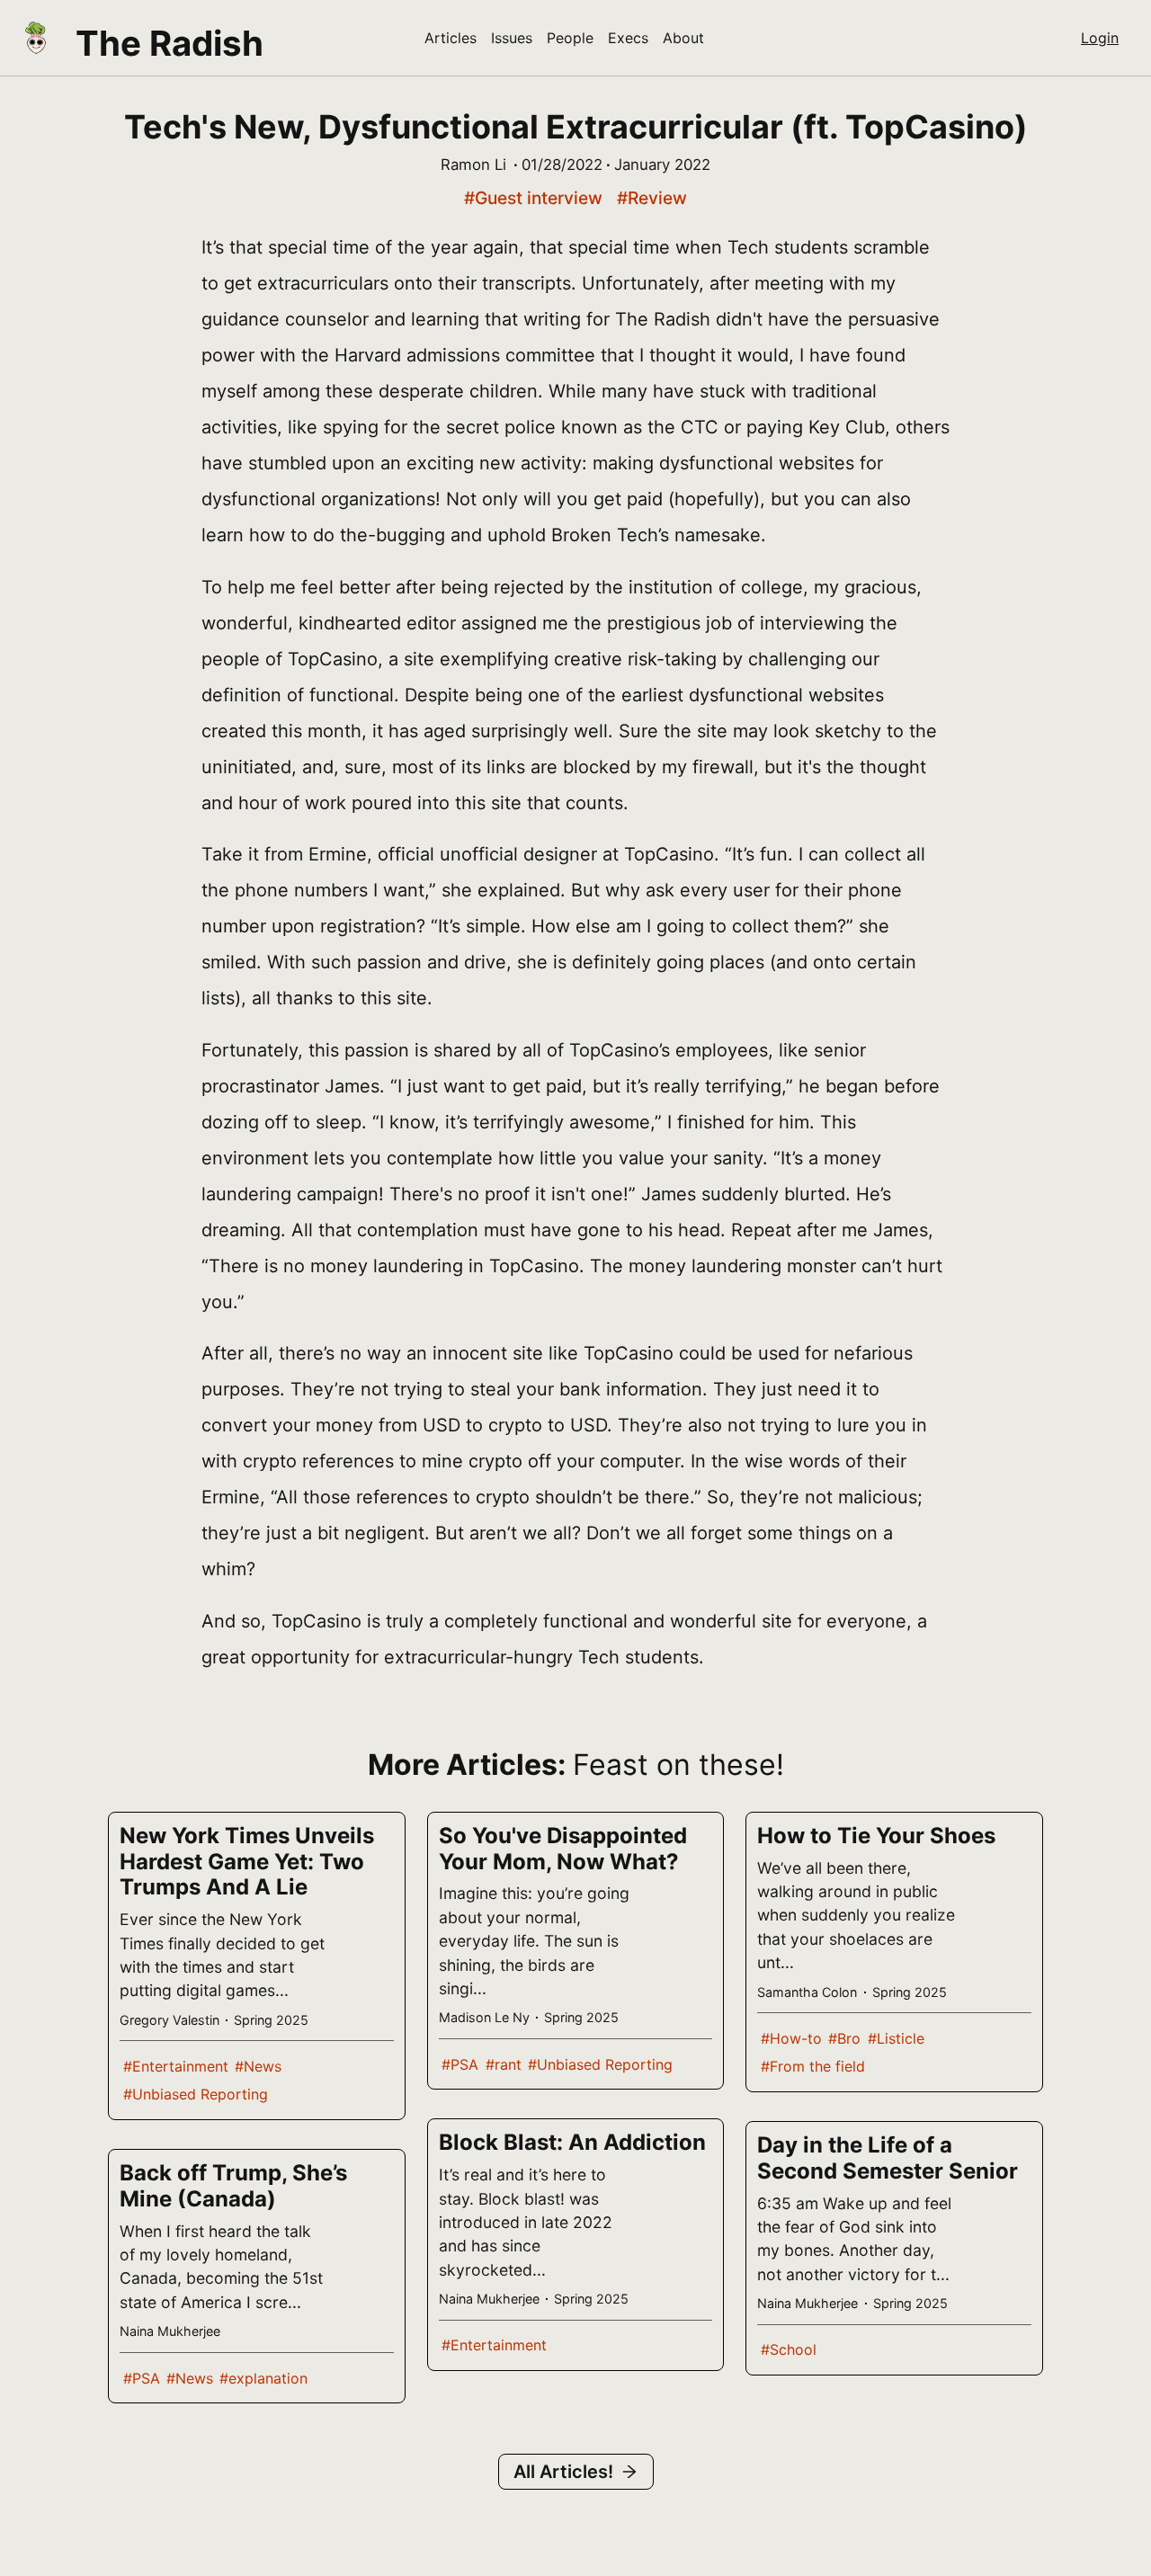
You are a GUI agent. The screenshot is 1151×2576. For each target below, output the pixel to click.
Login (1100, 38)
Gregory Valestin (170, 2020)
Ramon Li (473, 165)
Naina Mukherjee (170, 2331)
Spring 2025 (271, 2020)
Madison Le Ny (484, 2017)
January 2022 (662, 165)
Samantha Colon (807, 1992)
